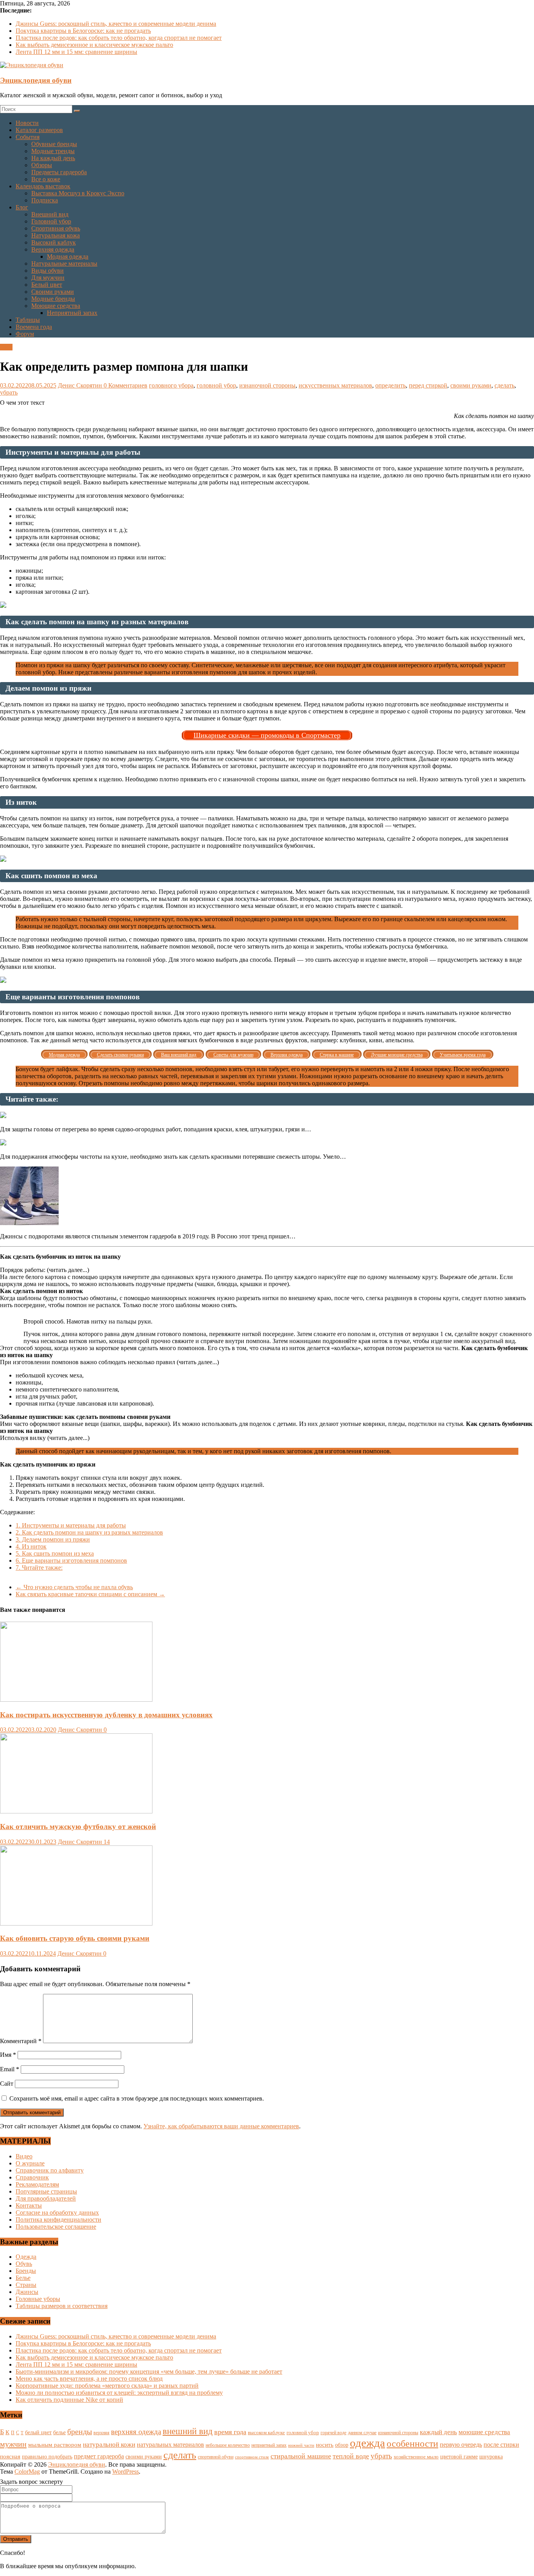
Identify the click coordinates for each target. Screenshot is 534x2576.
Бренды (26, 2271)
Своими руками (53, 292)
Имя (8, 2055)
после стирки (501, 2445)
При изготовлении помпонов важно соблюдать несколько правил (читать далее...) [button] (109, 1362)
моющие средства (484, 2432)
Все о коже (46, 179)
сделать (504, 385)
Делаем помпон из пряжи (53, 1539)
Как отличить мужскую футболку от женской (78, 1827)
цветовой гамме (459, 2456)
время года (230, 2432)
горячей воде (333, 2433)
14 (107, 1842)
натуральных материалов (170, 2445)
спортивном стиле (252, 2457)
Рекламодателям (37, 2184)
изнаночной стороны (267, 385)
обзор (342, 2445)
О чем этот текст (22, 403)
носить (325, 2445)
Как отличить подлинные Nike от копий (69, 2400)
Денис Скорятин (81, 385)
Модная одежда (68, 256)
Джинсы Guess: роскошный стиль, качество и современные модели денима (116, 24)
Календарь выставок (43, 186)
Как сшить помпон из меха (55, 1553)
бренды (80, 2431)
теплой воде (351, 2456)
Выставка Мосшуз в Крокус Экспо (78, 193)
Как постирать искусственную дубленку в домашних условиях (106, 1715)
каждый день (438, 2432)
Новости (27, 123)
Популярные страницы (46, 2191)
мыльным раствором (55, 2445)
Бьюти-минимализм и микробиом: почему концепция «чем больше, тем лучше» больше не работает (149, 2371)
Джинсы (27, 2292)
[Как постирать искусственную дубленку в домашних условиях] (76, 1700)
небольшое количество (228, 2445)
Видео (24, 2156)
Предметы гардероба (59, 172)
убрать (9, 392)
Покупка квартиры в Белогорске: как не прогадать (83, 31)
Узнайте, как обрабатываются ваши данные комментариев (221, 2126)
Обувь (24, 2264)
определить (391, 385)
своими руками (471, 385)
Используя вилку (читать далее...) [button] (45, 1438)
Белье (23, 2278)
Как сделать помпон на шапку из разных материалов (89, 1532)
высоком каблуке (266, 2433)
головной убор (216, 385)
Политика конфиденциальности (58, 2220)
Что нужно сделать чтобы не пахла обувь (74, 1587)
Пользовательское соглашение (56, 2227)
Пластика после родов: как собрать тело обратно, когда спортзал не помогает (119, 38)
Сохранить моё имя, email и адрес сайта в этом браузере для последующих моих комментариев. (137, 2098)
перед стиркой (428, 385)
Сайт (7, 2084)
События (28, 137)
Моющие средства (56, 306)
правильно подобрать (47, 2457)
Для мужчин (48, 278)
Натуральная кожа (56, 235)
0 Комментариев (125, 385)
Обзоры (42, 165)
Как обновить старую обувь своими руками (75, 1938)
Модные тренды (53, 151)
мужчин (13, 2444)
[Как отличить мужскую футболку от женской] (76, 1811)
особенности (412, 2444)
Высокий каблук (54, 242)
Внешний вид (50, 214)
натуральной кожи (109, 2445)
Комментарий (21, 2041)
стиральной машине (301, 2456)
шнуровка (491, 2457)
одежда (367, 2443)
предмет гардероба (99, 2456)
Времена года (34, 327)
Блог (22, 207)
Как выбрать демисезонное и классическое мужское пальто (94, 45)
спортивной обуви (216, 2457)
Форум (25, 334)
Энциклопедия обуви (36, 80)
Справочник (32, 2177)
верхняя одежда (136, 2432)
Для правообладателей (46, 2198)
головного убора (171, 385)
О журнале (30, 2163)
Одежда (26, 2257)
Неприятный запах (72, 313)
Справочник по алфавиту (50, 2170)
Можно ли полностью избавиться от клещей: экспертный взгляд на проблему (119, 2393)
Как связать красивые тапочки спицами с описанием (90, 1594)
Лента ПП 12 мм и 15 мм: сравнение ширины (76, 52)
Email (10, 2069)
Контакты (29, 2205)
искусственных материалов (335, 385)
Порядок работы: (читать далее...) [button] (45, 1270)
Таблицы (28, 320)
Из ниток (31, 1546)
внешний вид (188, 2431)
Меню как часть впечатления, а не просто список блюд (89, 2379)
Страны (26, 2285)
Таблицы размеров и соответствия (62, 2306)
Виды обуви (47, 271)
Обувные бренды (54, 144)
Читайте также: (39, 1568)
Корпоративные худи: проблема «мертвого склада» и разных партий (107, 2386)
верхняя (101, 2433)
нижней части (301, 2445)
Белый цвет (47, 285)
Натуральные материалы (64, 263)
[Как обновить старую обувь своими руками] (76, 1923)
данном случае (362, 2433)
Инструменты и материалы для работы (71, 1525)
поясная (10, 2456)
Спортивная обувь (56, 228)
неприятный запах (269, 2445)
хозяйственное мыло (416, 2457)
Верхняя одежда (53, 249)
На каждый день (53, 158)
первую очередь (461, 2445)
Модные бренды (53, 299)
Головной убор (51, 221)
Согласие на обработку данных (57, 2212)
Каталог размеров (39, 130)
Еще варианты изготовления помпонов (71, 1560)
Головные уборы (38, 2299)
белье (59, 2432)
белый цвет (38, 2432)
